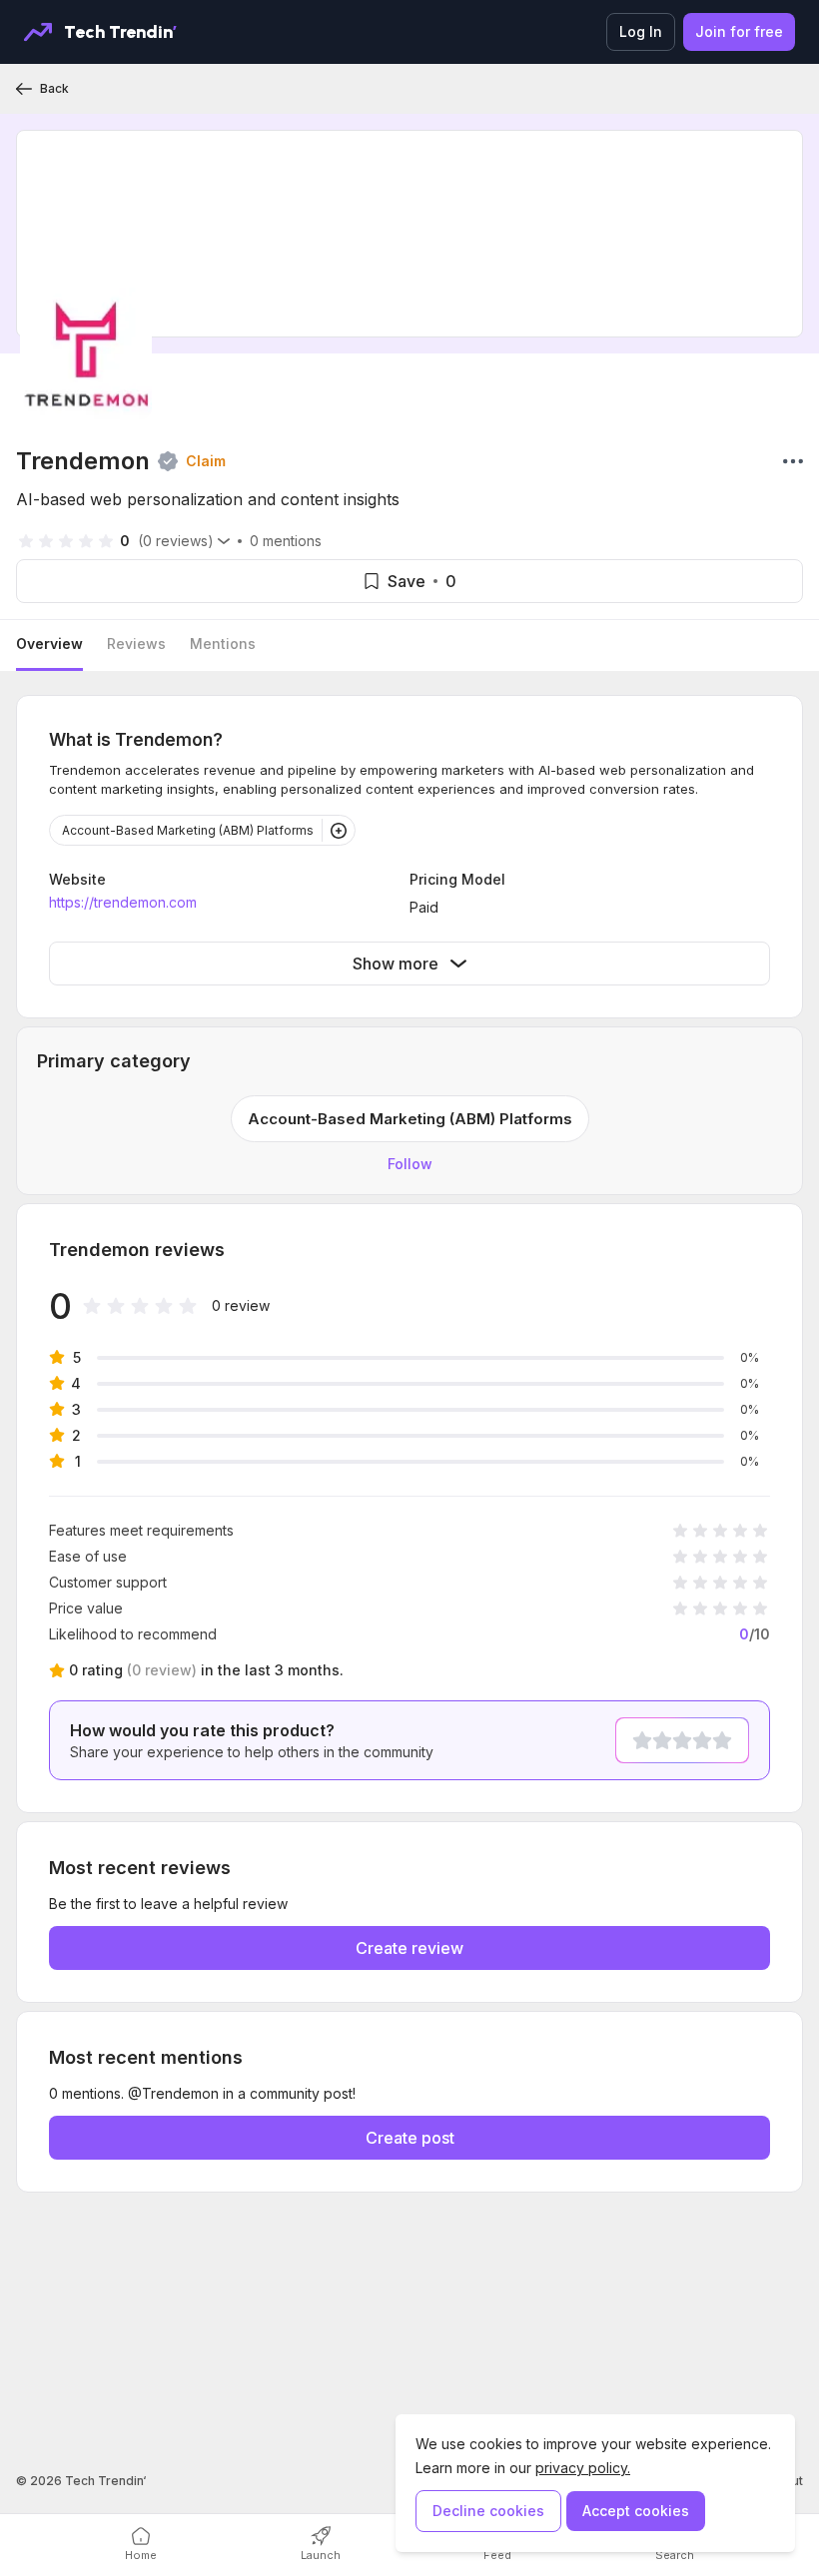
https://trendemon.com (123, 902)
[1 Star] (642, 1740)
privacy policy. (583, 2468)
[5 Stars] (722, 1740)
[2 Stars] (662, 1740)
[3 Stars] (682, 1740)
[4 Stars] (702, 1740)
